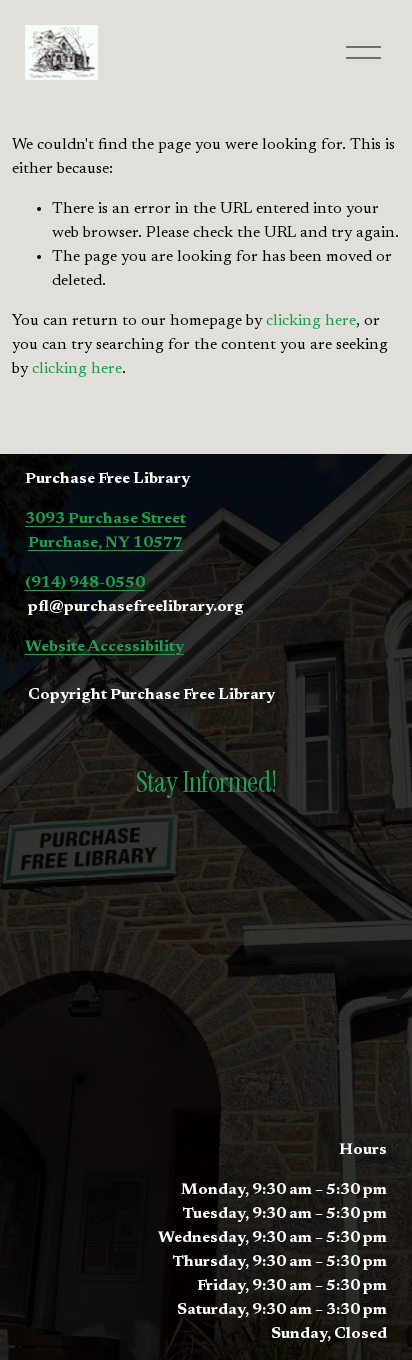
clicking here (311, 321)
